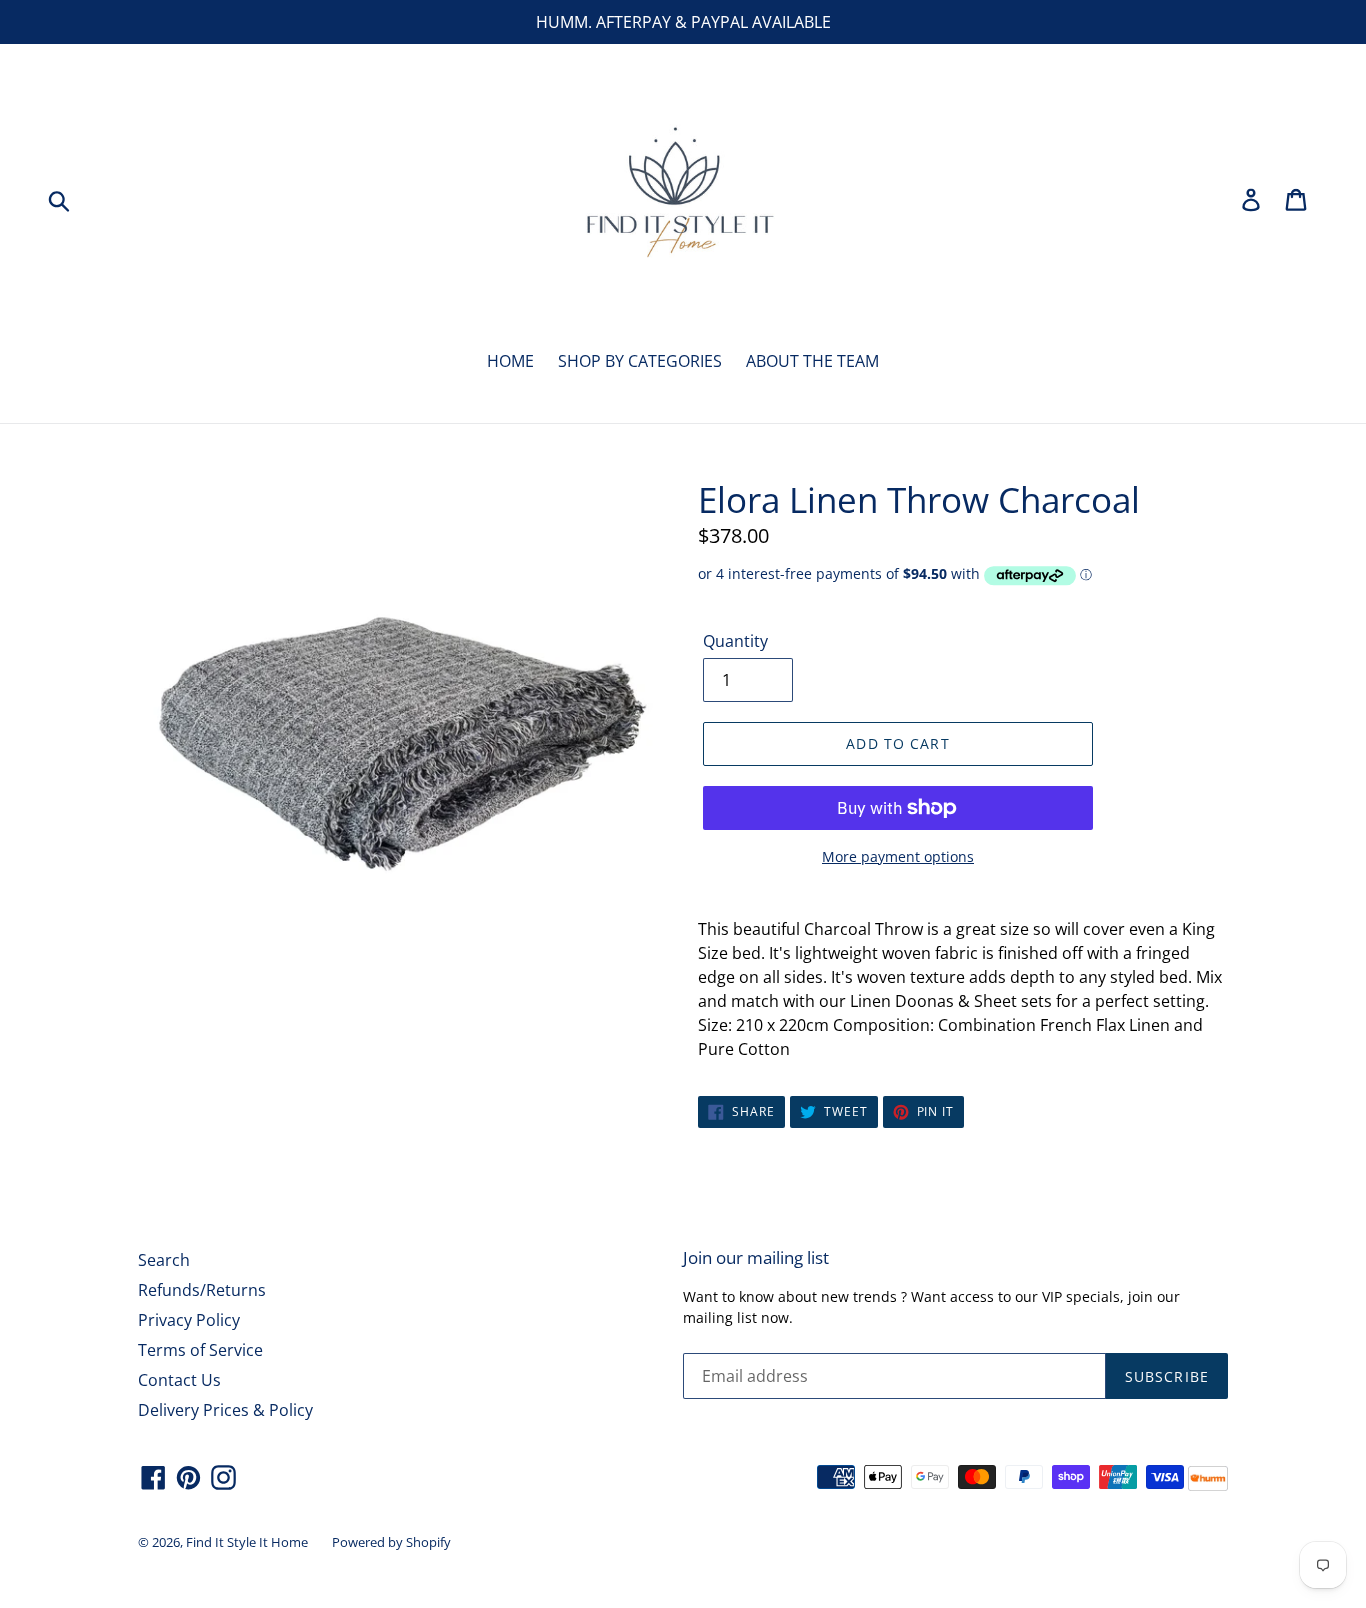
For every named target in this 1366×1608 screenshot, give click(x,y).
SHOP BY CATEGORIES (640, 361)
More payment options (898, 856)
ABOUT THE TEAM (812, 361)
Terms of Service (200, 1350)
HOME (510, 361)
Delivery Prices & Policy (225, 1410)
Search (164, 1260)
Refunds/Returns (202, 1290)
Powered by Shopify (391, 1542)
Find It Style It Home (247, 1542)
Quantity (735, 641)
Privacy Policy (189, 1320)
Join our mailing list (756, 1258)
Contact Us (179, 1380)
